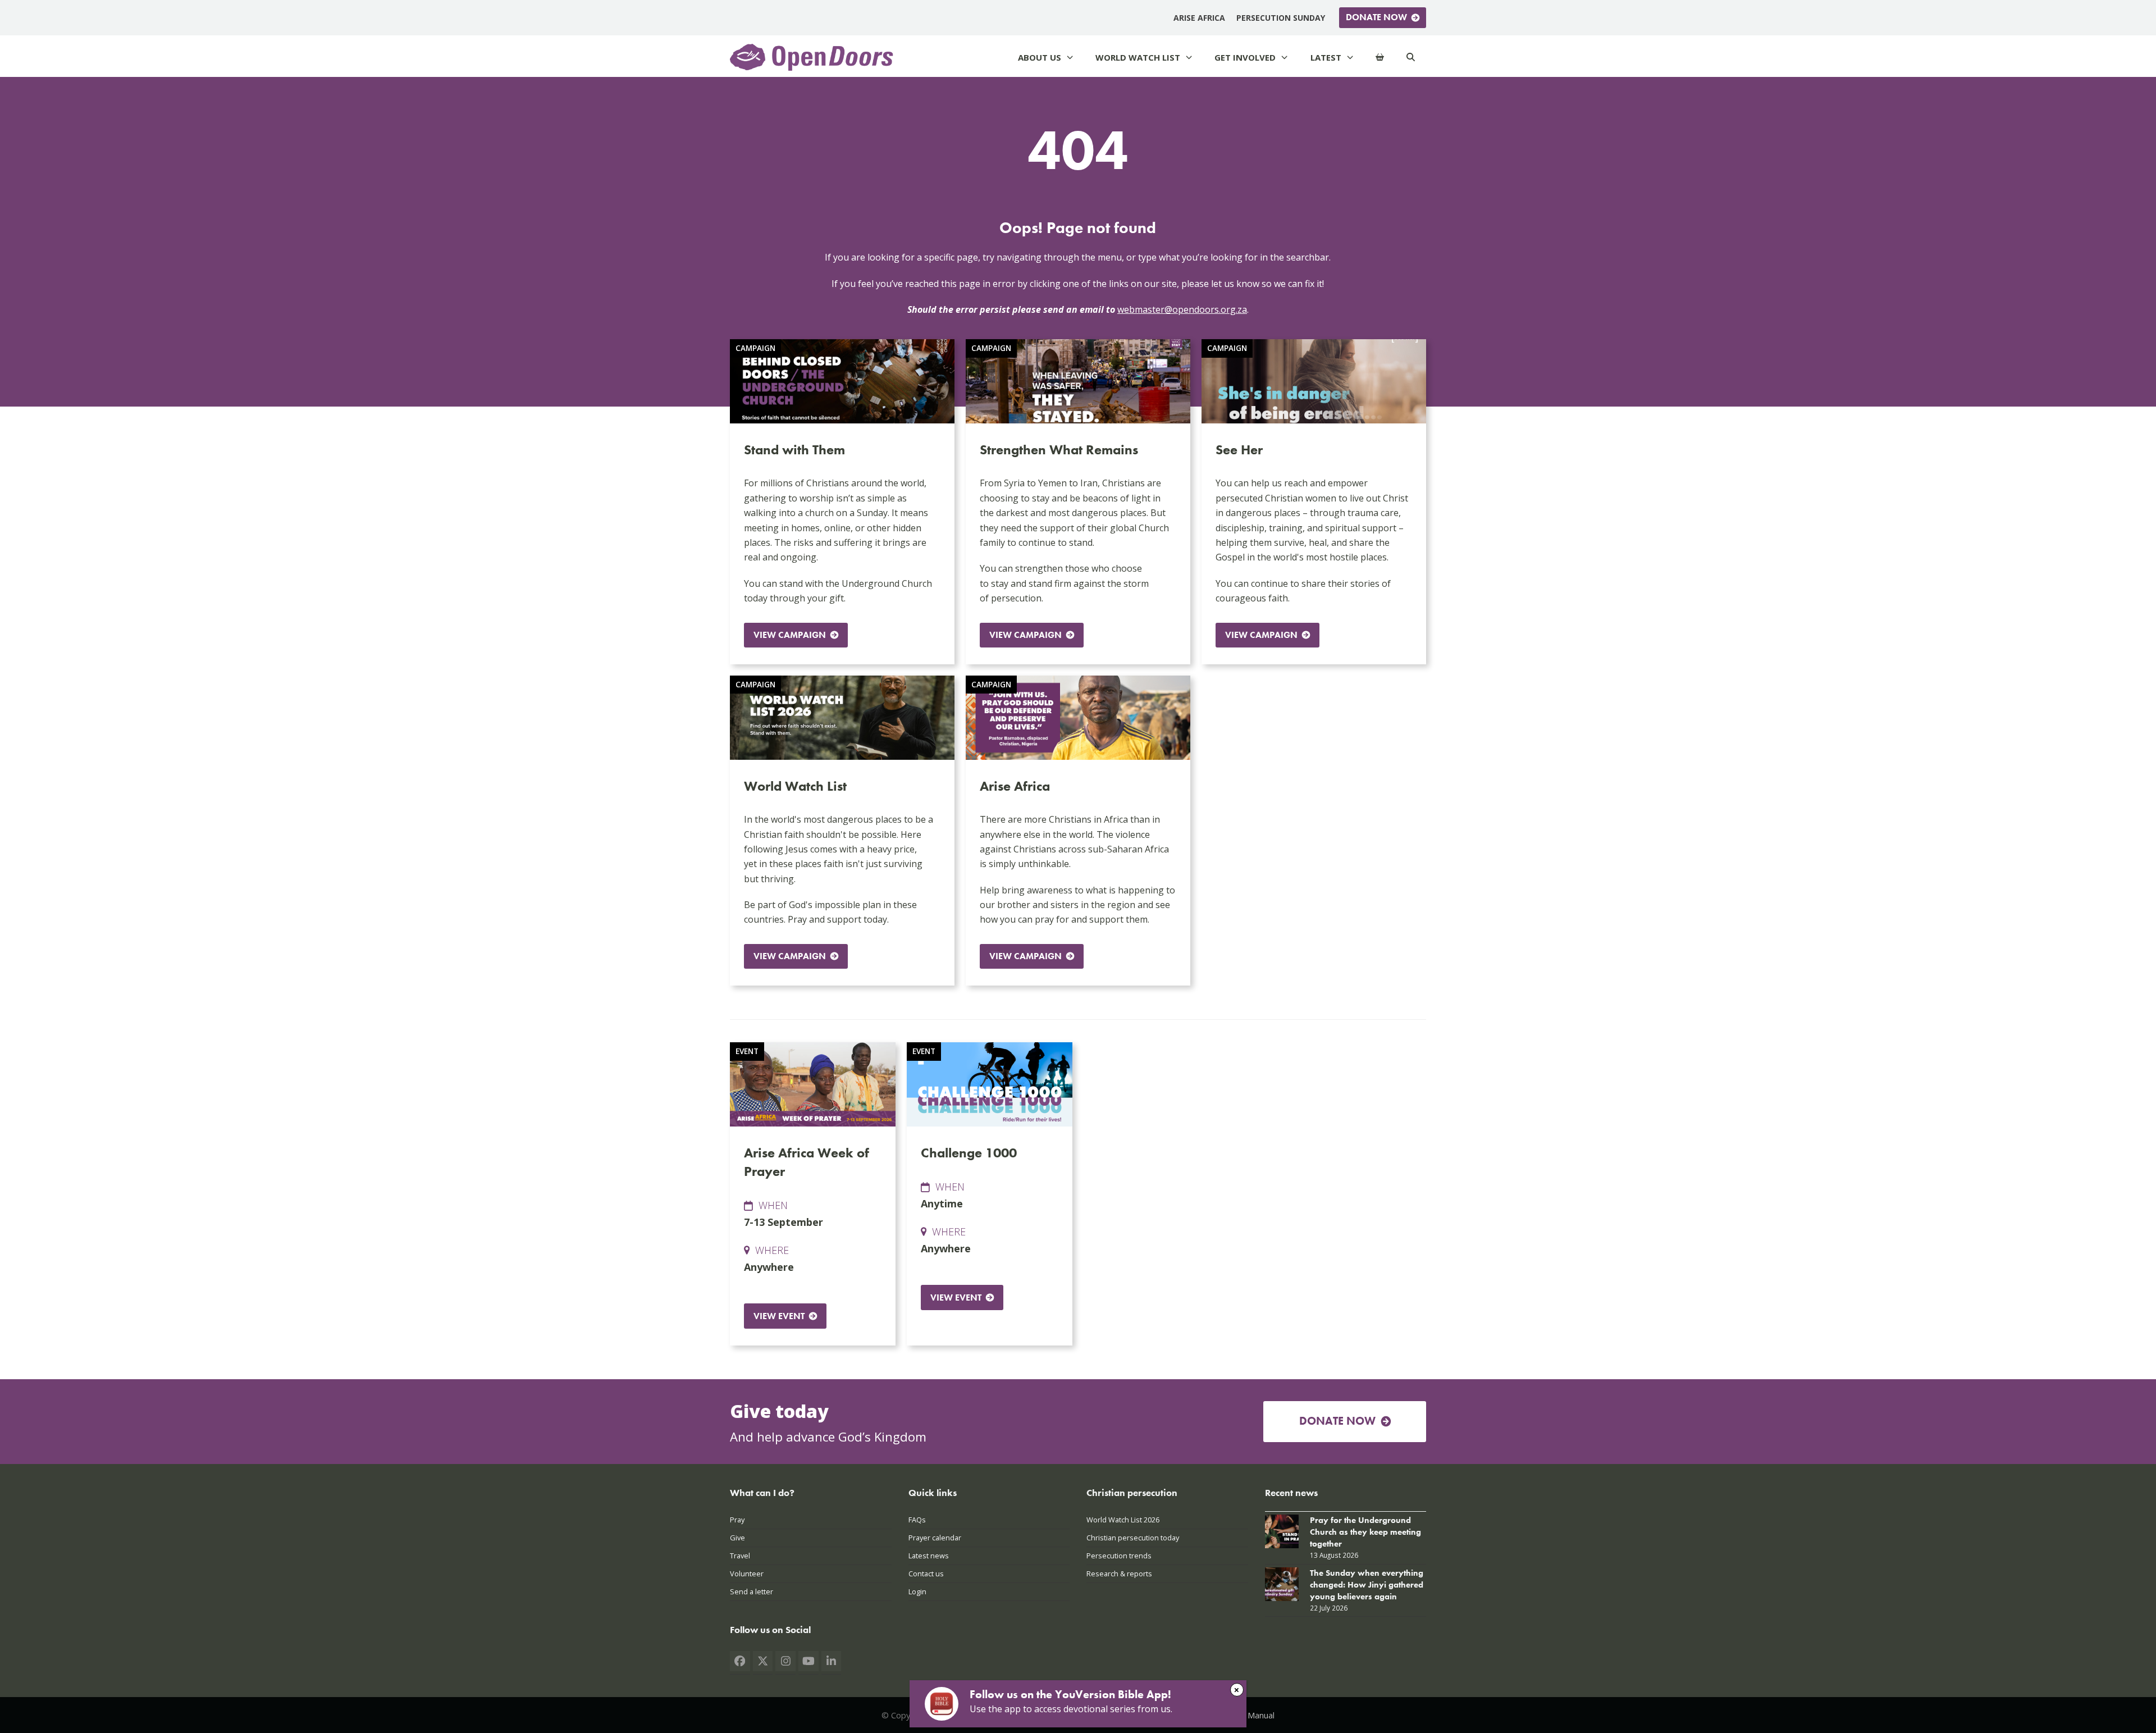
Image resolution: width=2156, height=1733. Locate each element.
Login (917, 1591)
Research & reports (1119, 1574)
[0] (1380, 58)
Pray (737, 1520)
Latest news (929, 1556)
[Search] (1411, 58)
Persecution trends (1119, 1556)
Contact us (926, 1574)
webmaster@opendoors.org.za (1182, 309)
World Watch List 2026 (1123, 1520)
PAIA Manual (1251, 1715)
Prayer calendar (935, 1538)
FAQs (917, 1520)
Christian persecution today (1133, 1538)
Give (737, 1538)
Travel (740, 1556)
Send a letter (752, 1591)
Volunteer (747, 1574)
